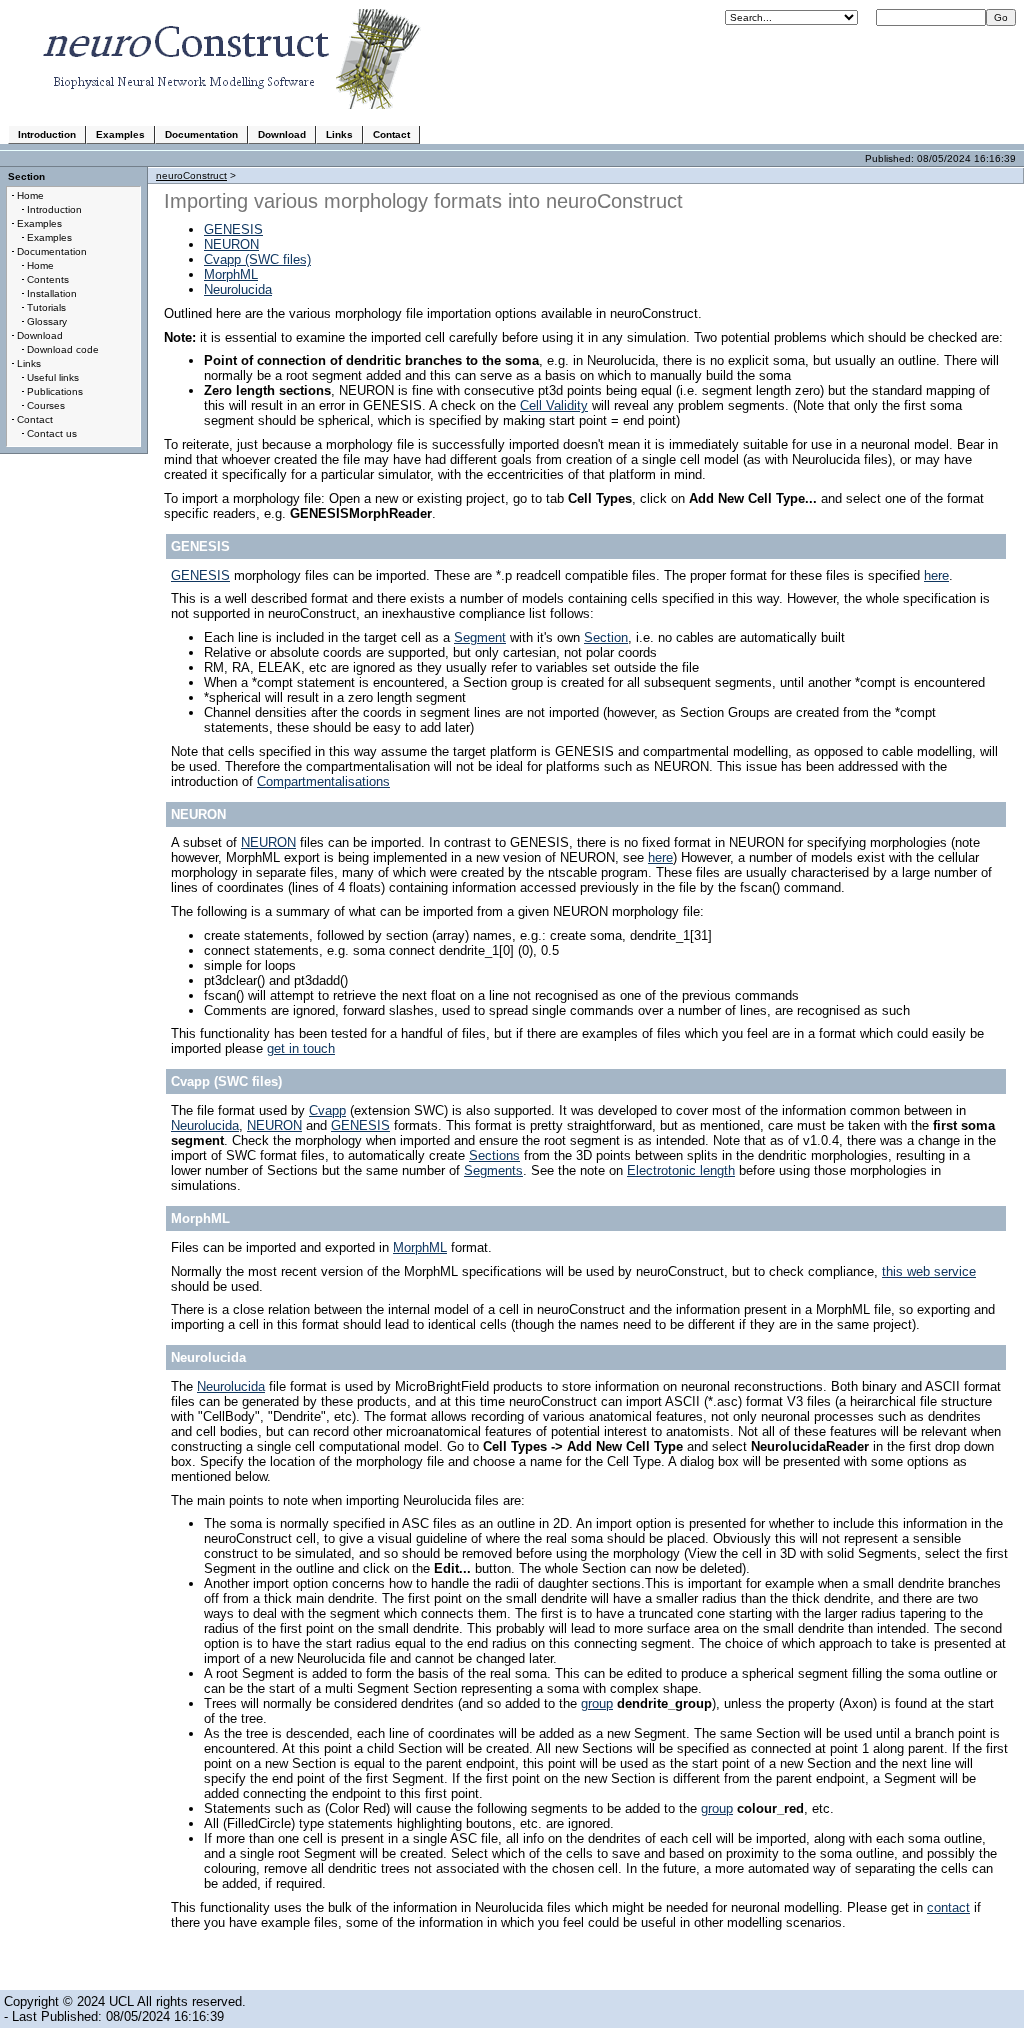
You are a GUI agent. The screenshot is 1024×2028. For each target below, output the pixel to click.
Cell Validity (554, 405)
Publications (55, 391)
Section (606, 637)
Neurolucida (238, 289)
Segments (493, 1170)
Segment (480, 637)
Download (282, 134)
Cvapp (327, 1110)
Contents (48, 279)
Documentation (201, 134)
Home (30, 195)
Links (339, 134)
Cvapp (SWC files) (257, 259)
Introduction (47, 134)
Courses (46, 405)
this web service (929, 1271)
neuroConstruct (191, 175)
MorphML (231, 274)
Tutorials (46, 307)
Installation (52, 293)
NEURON (231, 244)
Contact (391, 134)
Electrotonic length (681, 1170)
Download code (63, 349)
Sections (494, 1155)
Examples (120, 134)
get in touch (301, 1048)
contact (948, 1907)
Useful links (53, 377)
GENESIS (233, 229)
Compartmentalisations (323, 781)
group (597, 1703)
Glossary (47, 321)
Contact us (52, 433)
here (936, 575)
